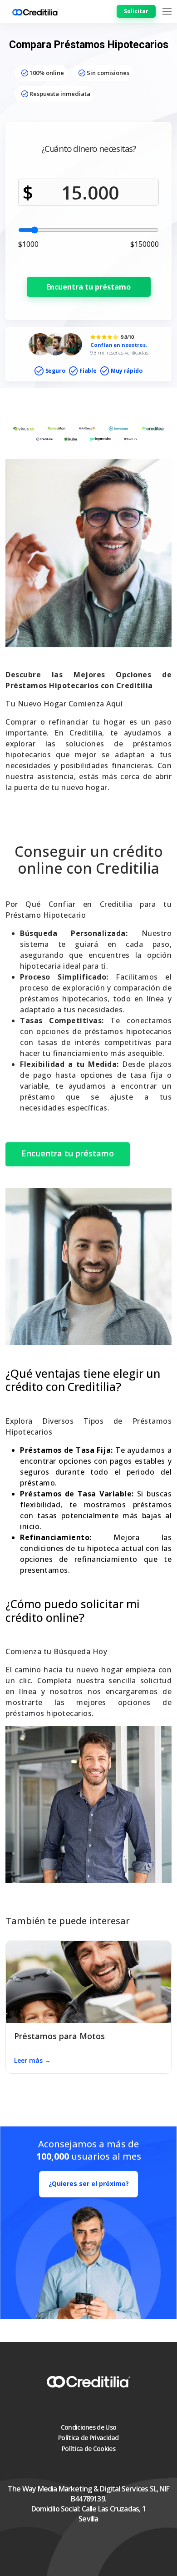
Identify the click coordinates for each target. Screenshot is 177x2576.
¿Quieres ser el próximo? (89, 2183)
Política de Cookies (88, 2448)
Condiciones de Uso (88, 2427)
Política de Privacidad (88, 2438)
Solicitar (136, 11)
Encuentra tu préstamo (88, 287)
